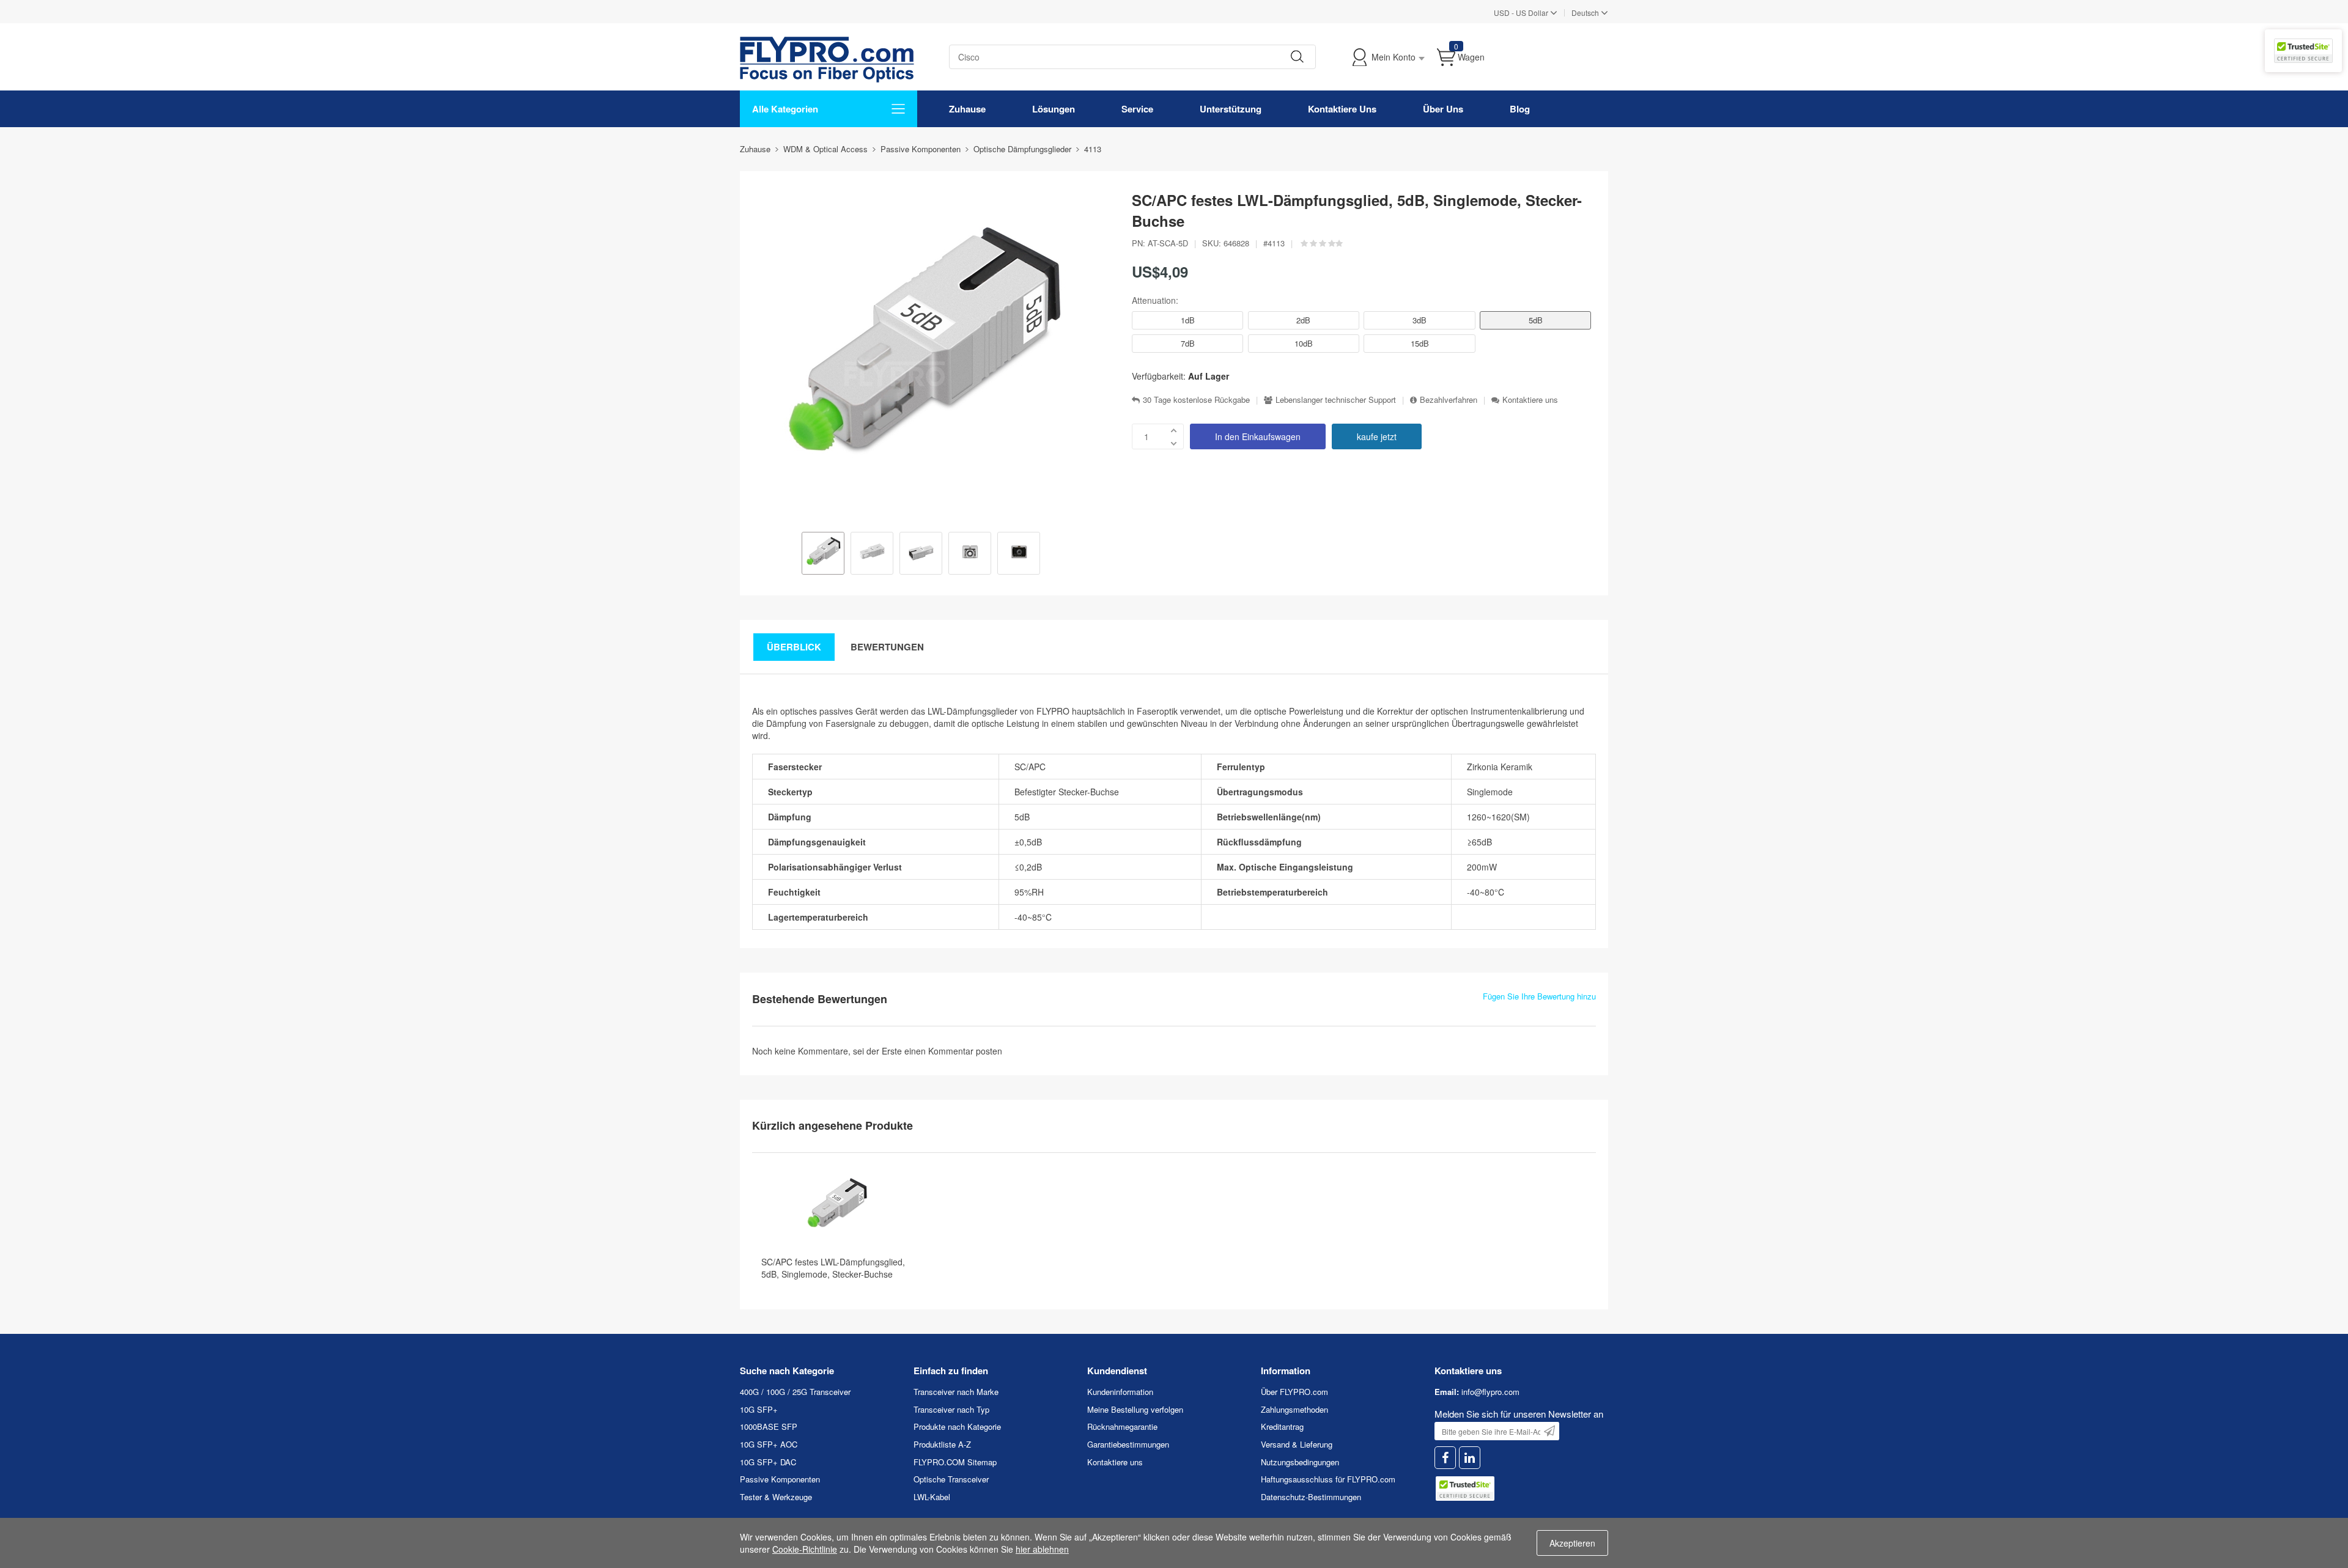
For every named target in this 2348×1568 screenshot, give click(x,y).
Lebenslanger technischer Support (1336, 400)
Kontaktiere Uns (1342, 109)
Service (1137, 109)
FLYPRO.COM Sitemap (955, 1462)
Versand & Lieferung (1297, 1444)
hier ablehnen (1042, 1549)
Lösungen (1054, 109)
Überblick (794, 647)
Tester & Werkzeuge (776, 1497)
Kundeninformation (1120, 1392)
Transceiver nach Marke (956, 1392)
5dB (1536, 320)
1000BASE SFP (769, 1426)
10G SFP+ (759, 1409)
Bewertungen (887, 647)
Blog (1520, 109)
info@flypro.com (1490, 1392)
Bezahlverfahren (1449, 400)
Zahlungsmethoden (1294, 1409)
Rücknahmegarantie (1122, 1426)
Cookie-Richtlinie (805, 1549)
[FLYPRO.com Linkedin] (1470, 1458)
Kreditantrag (1282, 1426)
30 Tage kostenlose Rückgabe (1196, 400)
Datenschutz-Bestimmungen (1311, 1497)
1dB (1188, 320)
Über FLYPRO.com (1294, 1392)
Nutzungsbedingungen (1300, 1462)
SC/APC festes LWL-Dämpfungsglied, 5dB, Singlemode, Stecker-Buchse (833, 1268)
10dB (1304, 343)
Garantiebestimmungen (1128, 1444)
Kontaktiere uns (1530, 400)
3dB (1420, 320)
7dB (1188, 343)
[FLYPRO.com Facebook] (1445, 1458)
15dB (1420, 343)
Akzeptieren (1572, 1543)
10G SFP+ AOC (769, 1444)
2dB (1303, 320)
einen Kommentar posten (953, 1051)
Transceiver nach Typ (951, 1409)
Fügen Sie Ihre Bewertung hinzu (1539, 996)
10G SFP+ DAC (768, 1462)
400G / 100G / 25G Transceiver (795, 1392)
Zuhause (967, 109)
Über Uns (1443, 109)
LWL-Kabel (932, 1497)
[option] (823, 554)
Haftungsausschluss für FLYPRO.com (1328, 1479)
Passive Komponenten (780, 1479)
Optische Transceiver (951, 1479)
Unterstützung (1231, 109)
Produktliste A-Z (942, 1444)
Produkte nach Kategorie (957, 1426)
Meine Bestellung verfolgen (1135, 1409)
